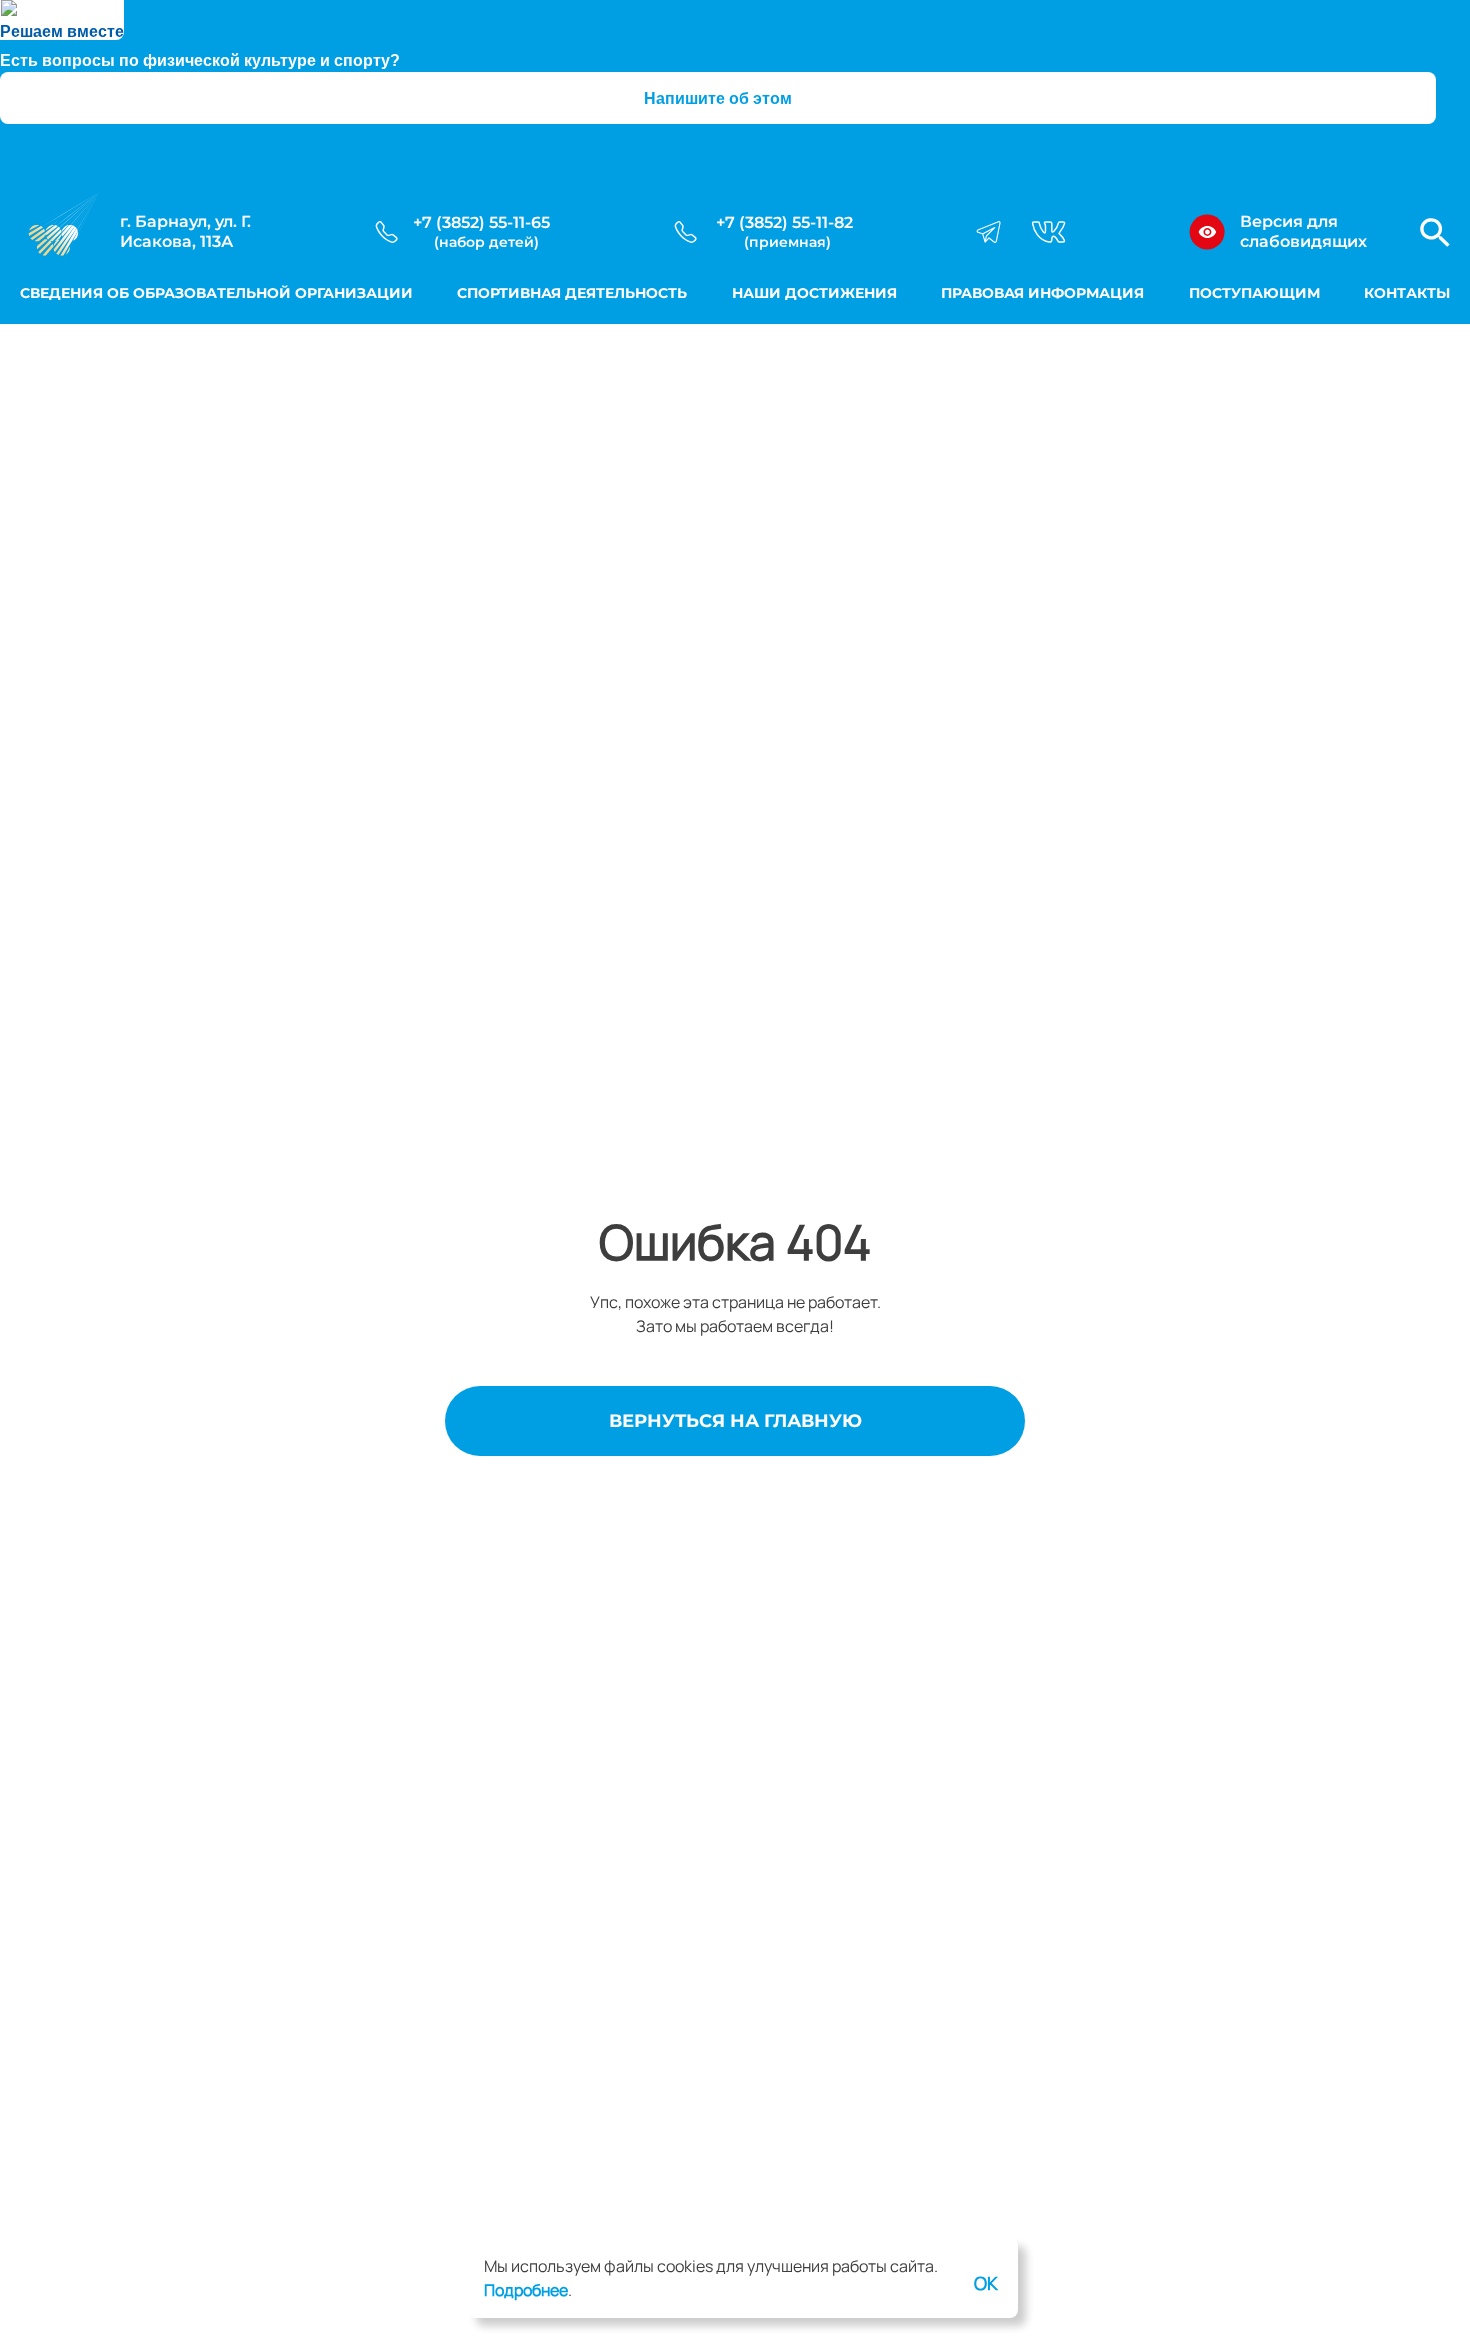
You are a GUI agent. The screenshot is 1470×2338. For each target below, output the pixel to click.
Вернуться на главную (735, 1421)
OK (986, 2283)
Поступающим (1254, 293)
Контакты (1407, 293)
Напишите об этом (718, 98)
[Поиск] (1435, 232)
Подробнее (526, 2290)
